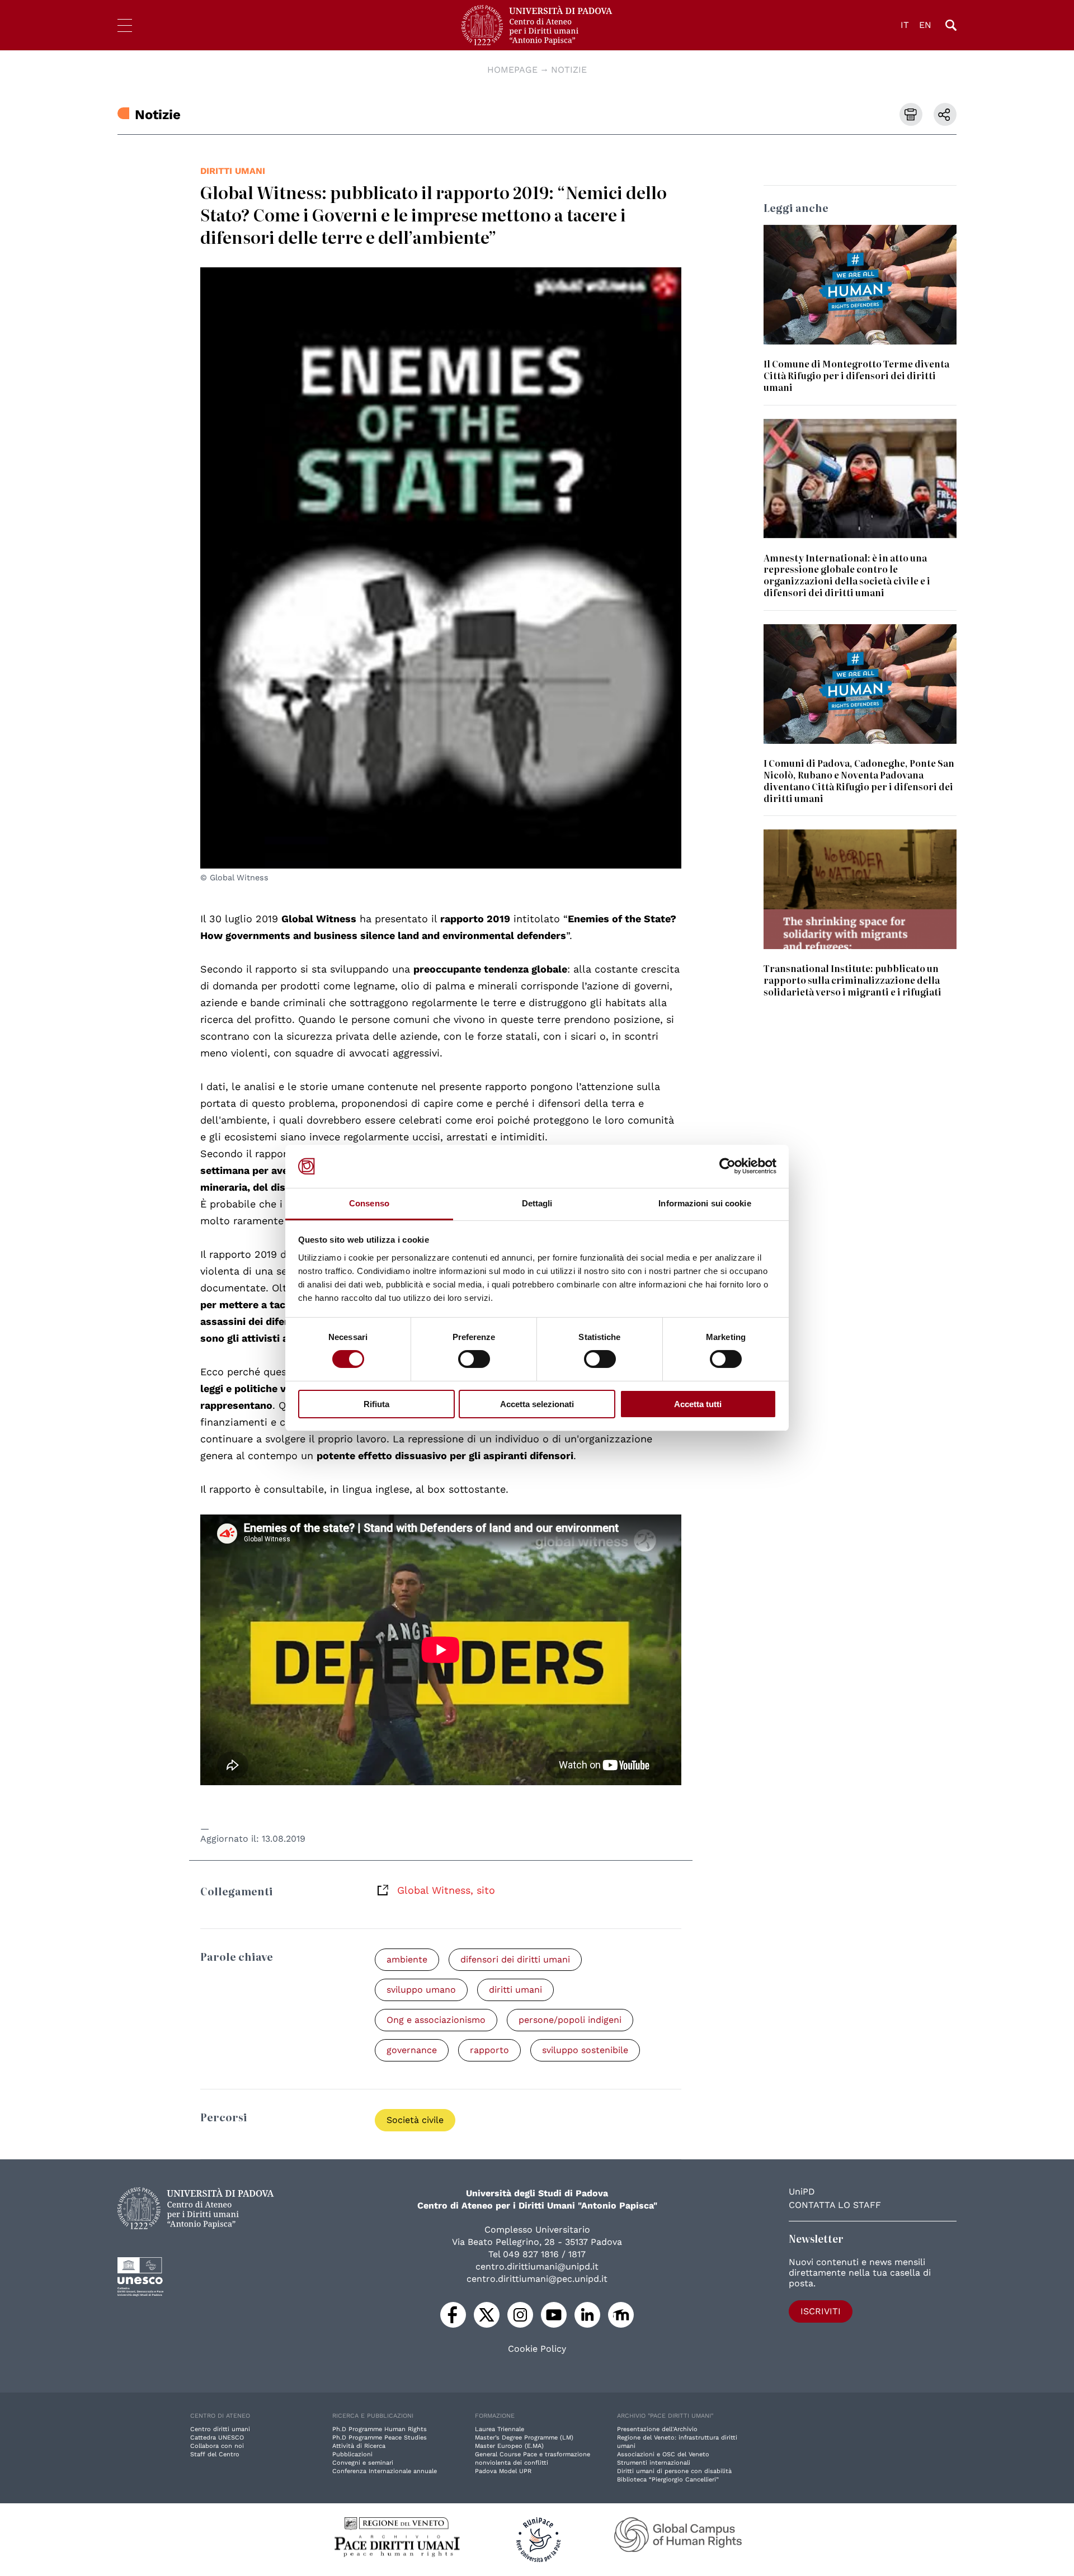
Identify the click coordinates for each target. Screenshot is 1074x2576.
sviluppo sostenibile (585, 2050)
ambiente (407, 1959)
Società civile (415, 2120)
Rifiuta (376, 1404)
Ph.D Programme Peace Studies (380, 2438)
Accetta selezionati (537, 1404)
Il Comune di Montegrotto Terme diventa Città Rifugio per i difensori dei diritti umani (856, 375)
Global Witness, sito (446, 1890)
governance (412, 2050)
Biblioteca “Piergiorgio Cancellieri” (668, 2480)
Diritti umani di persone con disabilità (674, 2471)
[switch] (474, 1359)
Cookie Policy (537, 2349)
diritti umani (233, 171)
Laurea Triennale (500, 2429)
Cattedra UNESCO (217, 2438)
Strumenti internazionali (654, 2463)
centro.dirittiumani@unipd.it (537, 2266)
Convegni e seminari (363, 2463)
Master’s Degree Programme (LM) (524, 2438)
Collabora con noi (217, 2446)
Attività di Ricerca (359, 2446)
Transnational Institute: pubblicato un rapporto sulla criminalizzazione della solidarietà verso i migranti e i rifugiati (852, 980)
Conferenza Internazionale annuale (385, 2471)
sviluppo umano (421, 1990)
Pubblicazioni (352, 2454)
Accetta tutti (698, 1404)
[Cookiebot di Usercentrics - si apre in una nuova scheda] (727, 1166)
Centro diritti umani (220, 2429)
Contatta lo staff (835, 2205)
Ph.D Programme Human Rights (380, 2429)
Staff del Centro (215, 2454)
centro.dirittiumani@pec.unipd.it (537, 2279)
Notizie (569, 70)
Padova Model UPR (503, 2471)
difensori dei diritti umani (515, 1959)
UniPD (802, 2192)
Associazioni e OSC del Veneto (663, 2454)
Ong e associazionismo (436, 2020)
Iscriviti (821, 2311)
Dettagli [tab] (537, 1203)
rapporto (489, 2050)
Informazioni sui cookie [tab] (705, 1203)
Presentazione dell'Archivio (657, 2429)
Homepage (512, 70)
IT (905, 25)
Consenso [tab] (369, 1203)
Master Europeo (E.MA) (509, 2446)
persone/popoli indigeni (570, 2020)
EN (925, 25)
